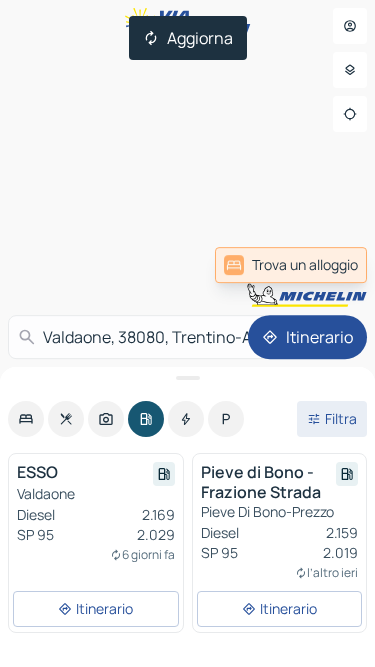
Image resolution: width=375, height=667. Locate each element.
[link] (318, 265)
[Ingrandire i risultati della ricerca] (187, 378)
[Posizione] (350, 114)
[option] (26, 419)
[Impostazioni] (350, 70)
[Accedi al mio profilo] (350, 26)
